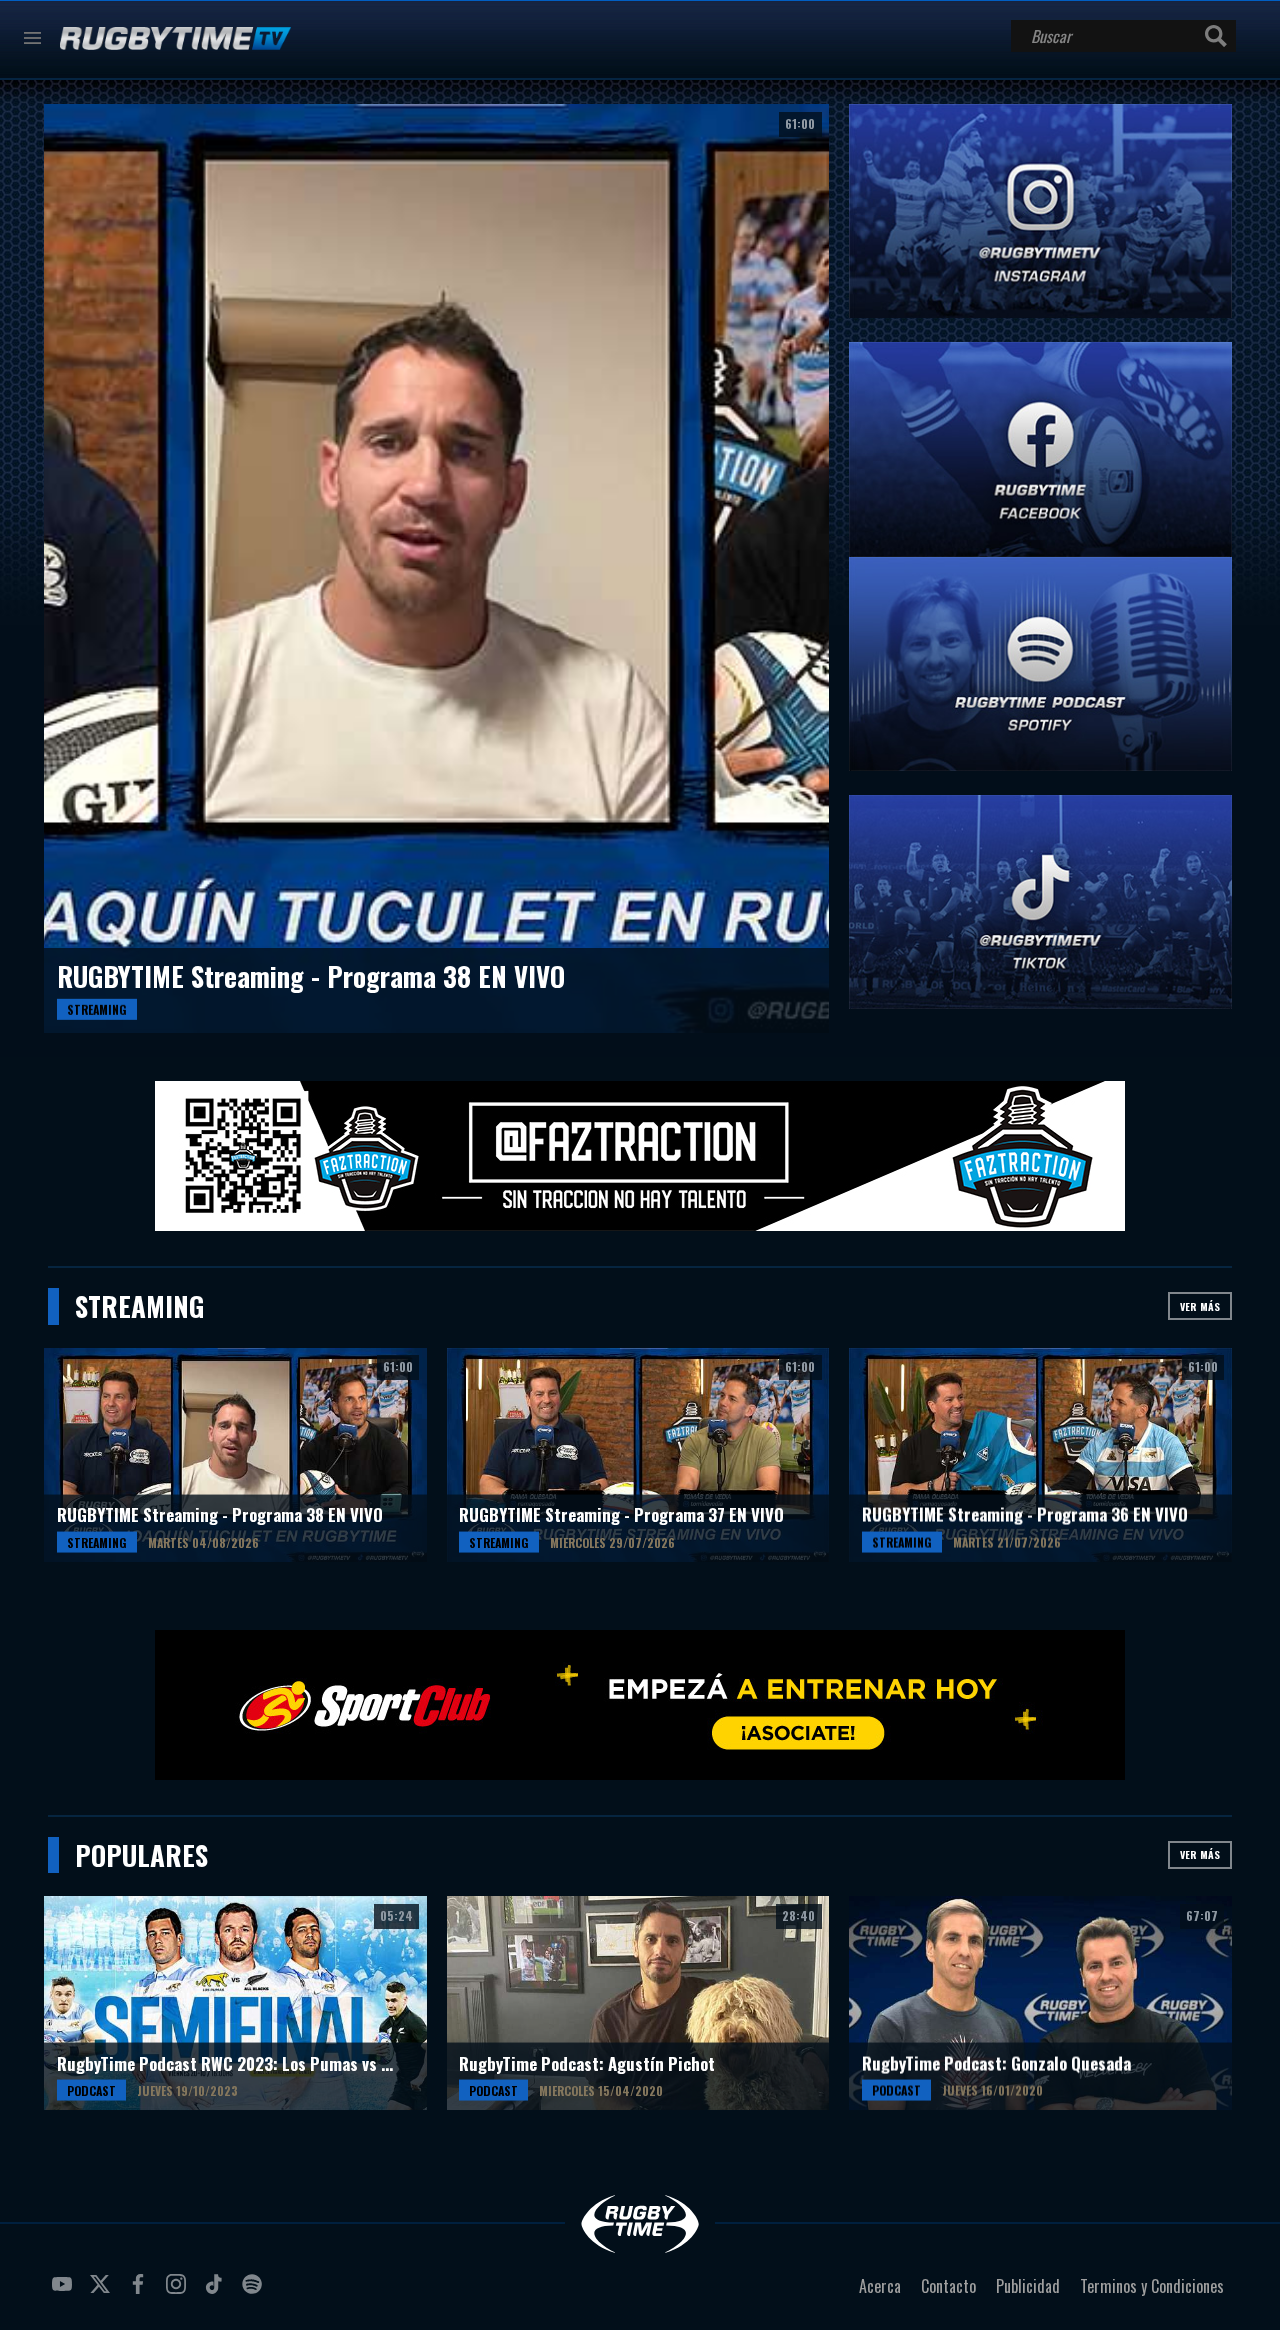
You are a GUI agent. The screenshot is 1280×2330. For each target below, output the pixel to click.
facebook (141, 2292)
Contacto (948, 2286)
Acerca (880, 2286)
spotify (255, 2292)
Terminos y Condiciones (1152, 2286)
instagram (179, 2292)
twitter (103, 2292)
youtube (65, 2292)
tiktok (217, 2292)
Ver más (1200, 1306)
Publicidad (1028, 2286)
